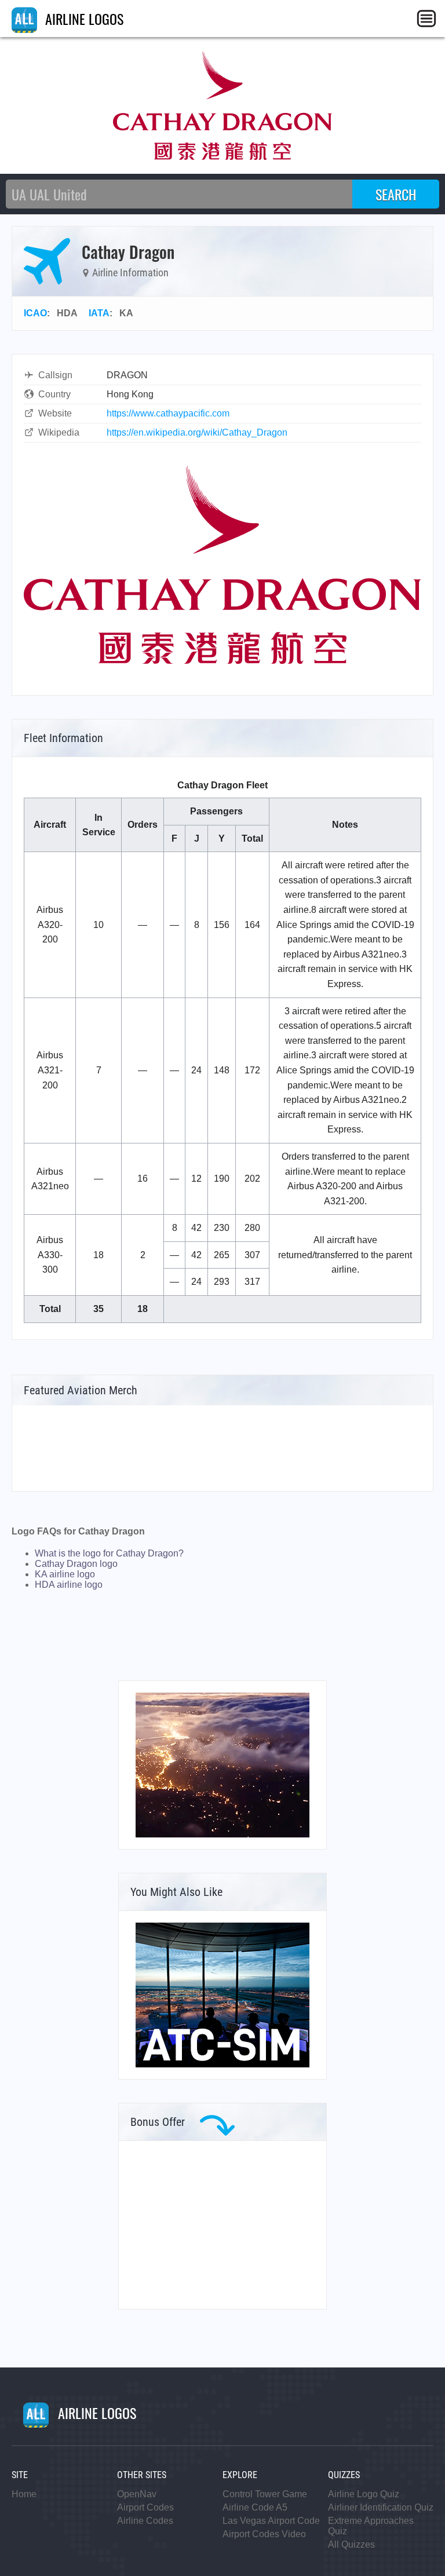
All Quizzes (351, 2544)
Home (24, 2494)
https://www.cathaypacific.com (168, 413)
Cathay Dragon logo (76, 1564)
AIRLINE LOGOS (83, 19)
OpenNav (137, 2494)
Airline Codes (145, 2521)
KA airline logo (65, 1574)
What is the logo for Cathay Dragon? (109, 1553)
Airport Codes (145, 2507)
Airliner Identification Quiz (381, 2507)
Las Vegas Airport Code (271, 2521)
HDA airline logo (69, 1585)
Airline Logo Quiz (364, 2494)
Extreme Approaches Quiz (371, 2526)
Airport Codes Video (264, 2534)
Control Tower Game (265, 2494)
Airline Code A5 (255, 2507)
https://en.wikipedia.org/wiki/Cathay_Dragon (197, 432)
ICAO (35, 313)
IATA (99, 313)
